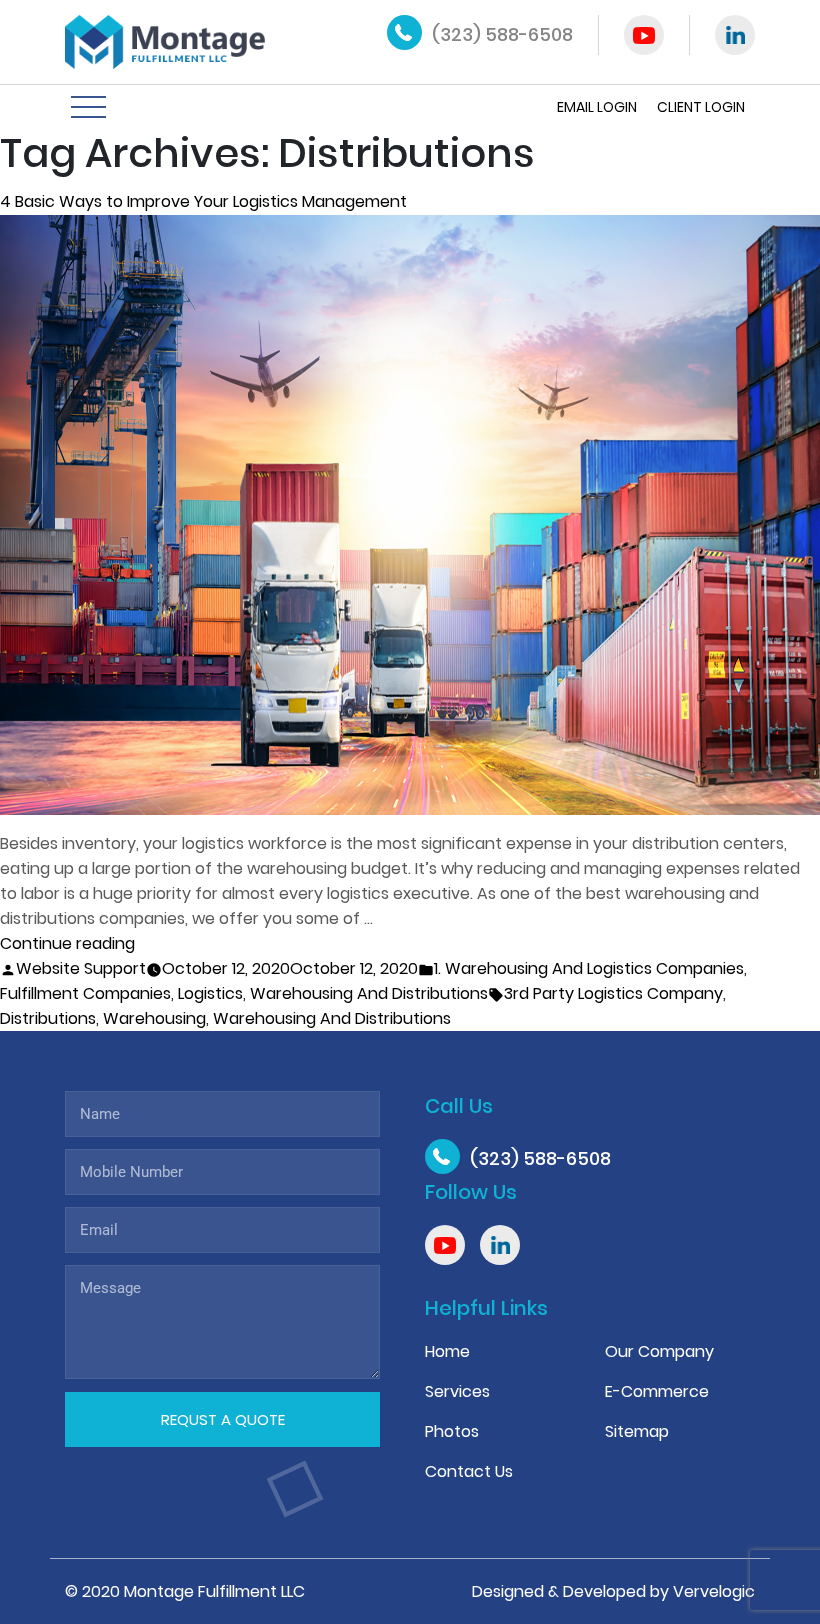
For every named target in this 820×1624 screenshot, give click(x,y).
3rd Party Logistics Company (613, 993)
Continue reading (67, 943)
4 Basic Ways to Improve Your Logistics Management (203, 201)
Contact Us (469, 1471)
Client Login (701, 107)
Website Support (81, 968)
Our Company (659, 1351)
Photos (452, 1431)
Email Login (597, 107)
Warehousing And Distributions (369, 993)
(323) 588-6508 (502, 34)
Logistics (210, 993)
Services (457, 1391)
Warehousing (154, 1018)
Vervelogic (714, 1591)
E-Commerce (657, 1391)
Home (447, 1351)
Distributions (48, 1018)
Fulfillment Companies (85, 993)
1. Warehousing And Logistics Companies (589, 968)
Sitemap (637, 1431)
